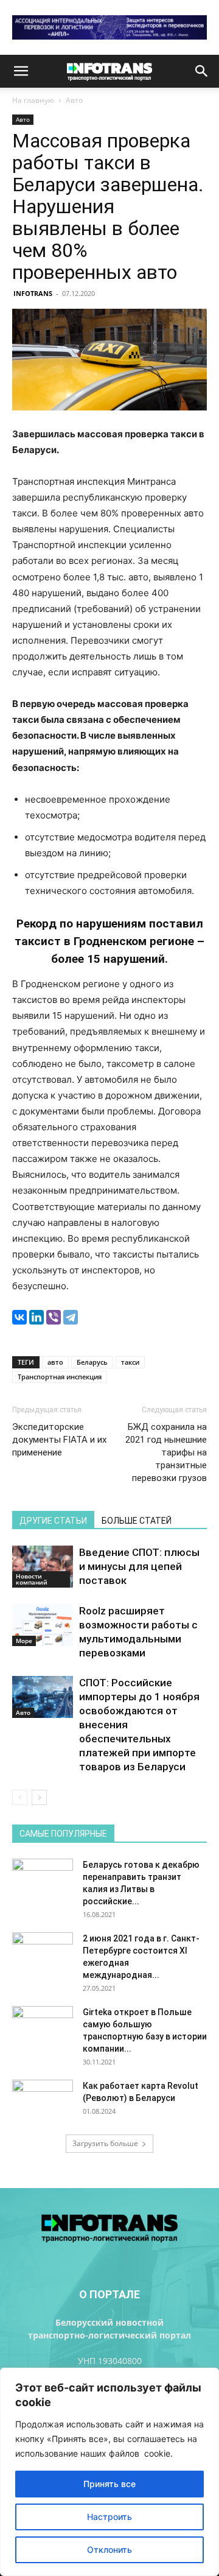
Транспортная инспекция (60, 1377)
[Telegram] (71, 1317)
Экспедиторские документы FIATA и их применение (59, 1440)
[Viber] (54, 1317)
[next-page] (39, 1797)
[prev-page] (20, 1797)
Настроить (109, 2517)
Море (24, 1641)
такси (130, 1362)
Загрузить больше (105, 2143)
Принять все (109, 2484)
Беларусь (92, 1362)
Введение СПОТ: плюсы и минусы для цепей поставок (139, 1566)
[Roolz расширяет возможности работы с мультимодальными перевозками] (43, 1625)
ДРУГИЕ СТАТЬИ (53, 1521)
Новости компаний (32, 1579)
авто (55, 1362)
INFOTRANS (33, 293)
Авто (74, 100)
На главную (33, 100)
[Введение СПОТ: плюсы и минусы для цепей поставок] (43, 1567)
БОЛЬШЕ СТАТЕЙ (137, 1521)
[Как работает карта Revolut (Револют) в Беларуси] (43, 2101)
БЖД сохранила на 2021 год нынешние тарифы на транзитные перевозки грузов (166, 1452)
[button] (21, 71)
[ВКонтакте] (19, 1317)
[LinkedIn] (36, 1317)
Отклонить (109, 2550)
